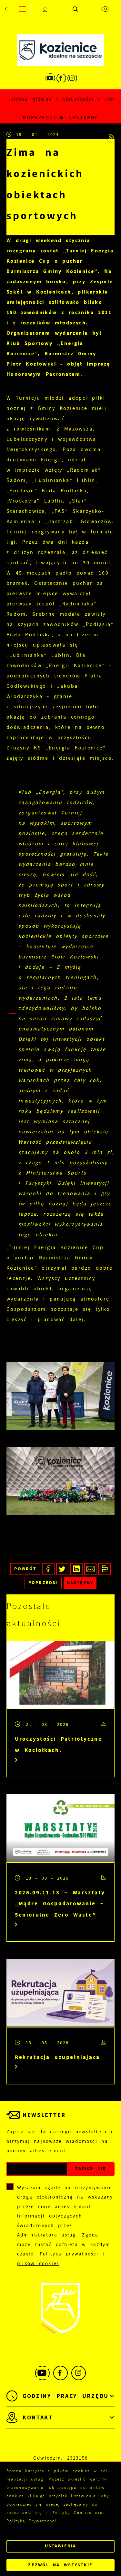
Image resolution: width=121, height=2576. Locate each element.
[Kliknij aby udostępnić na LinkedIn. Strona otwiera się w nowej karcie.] (76, 1569)
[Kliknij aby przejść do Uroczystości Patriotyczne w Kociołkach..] (60, 1675)
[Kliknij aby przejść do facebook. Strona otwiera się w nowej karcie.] (61, 78)
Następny (83, 118)
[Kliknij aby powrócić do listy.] (62, 118)
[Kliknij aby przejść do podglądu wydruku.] (104, 1569)
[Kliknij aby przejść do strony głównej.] (45, 9)
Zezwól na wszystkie (60, 2565)
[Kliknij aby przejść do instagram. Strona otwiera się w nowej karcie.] (72, 78)
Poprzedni (39, 118)
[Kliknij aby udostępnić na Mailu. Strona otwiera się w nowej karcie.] (91, 1569)
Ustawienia (60, 2546)
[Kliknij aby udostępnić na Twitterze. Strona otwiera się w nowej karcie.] (62, 1569)
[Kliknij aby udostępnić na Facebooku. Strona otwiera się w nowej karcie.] (48, 1569)
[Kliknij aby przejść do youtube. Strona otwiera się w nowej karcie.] (50, 78)
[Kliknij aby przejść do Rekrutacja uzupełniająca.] (60, 1993)
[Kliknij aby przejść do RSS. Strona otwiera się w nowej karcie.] (112, 135)
